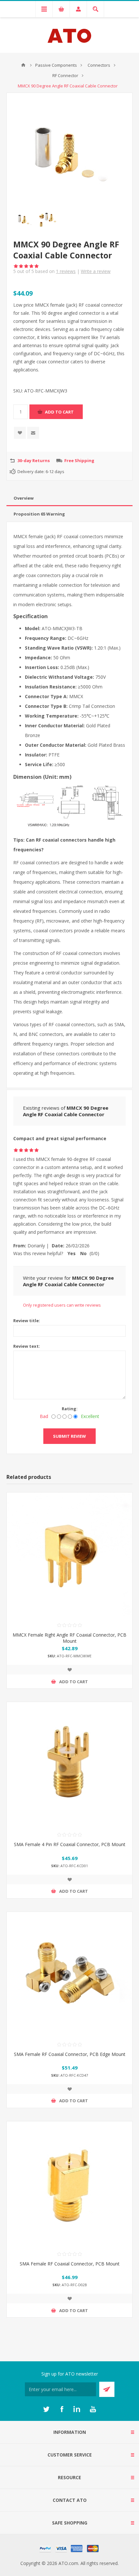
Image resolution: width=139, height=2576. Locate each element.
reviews (66, 271)
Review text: (27, 1346)
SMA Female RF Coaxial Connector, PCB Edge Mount (70, 2054)
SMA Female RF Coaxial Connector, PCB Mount (70, 2264)
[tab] (69, 498)
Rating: (70, 1409)
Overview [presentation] (24, 498)
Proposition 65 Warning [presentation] (39, 514)
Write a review (96, 271)
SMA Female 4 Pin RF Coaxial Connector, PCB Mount (70, 1844)
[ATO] (23, 65)
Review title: (27, 1321)
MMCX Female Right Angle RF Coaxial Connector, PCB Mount (69, 1638)
